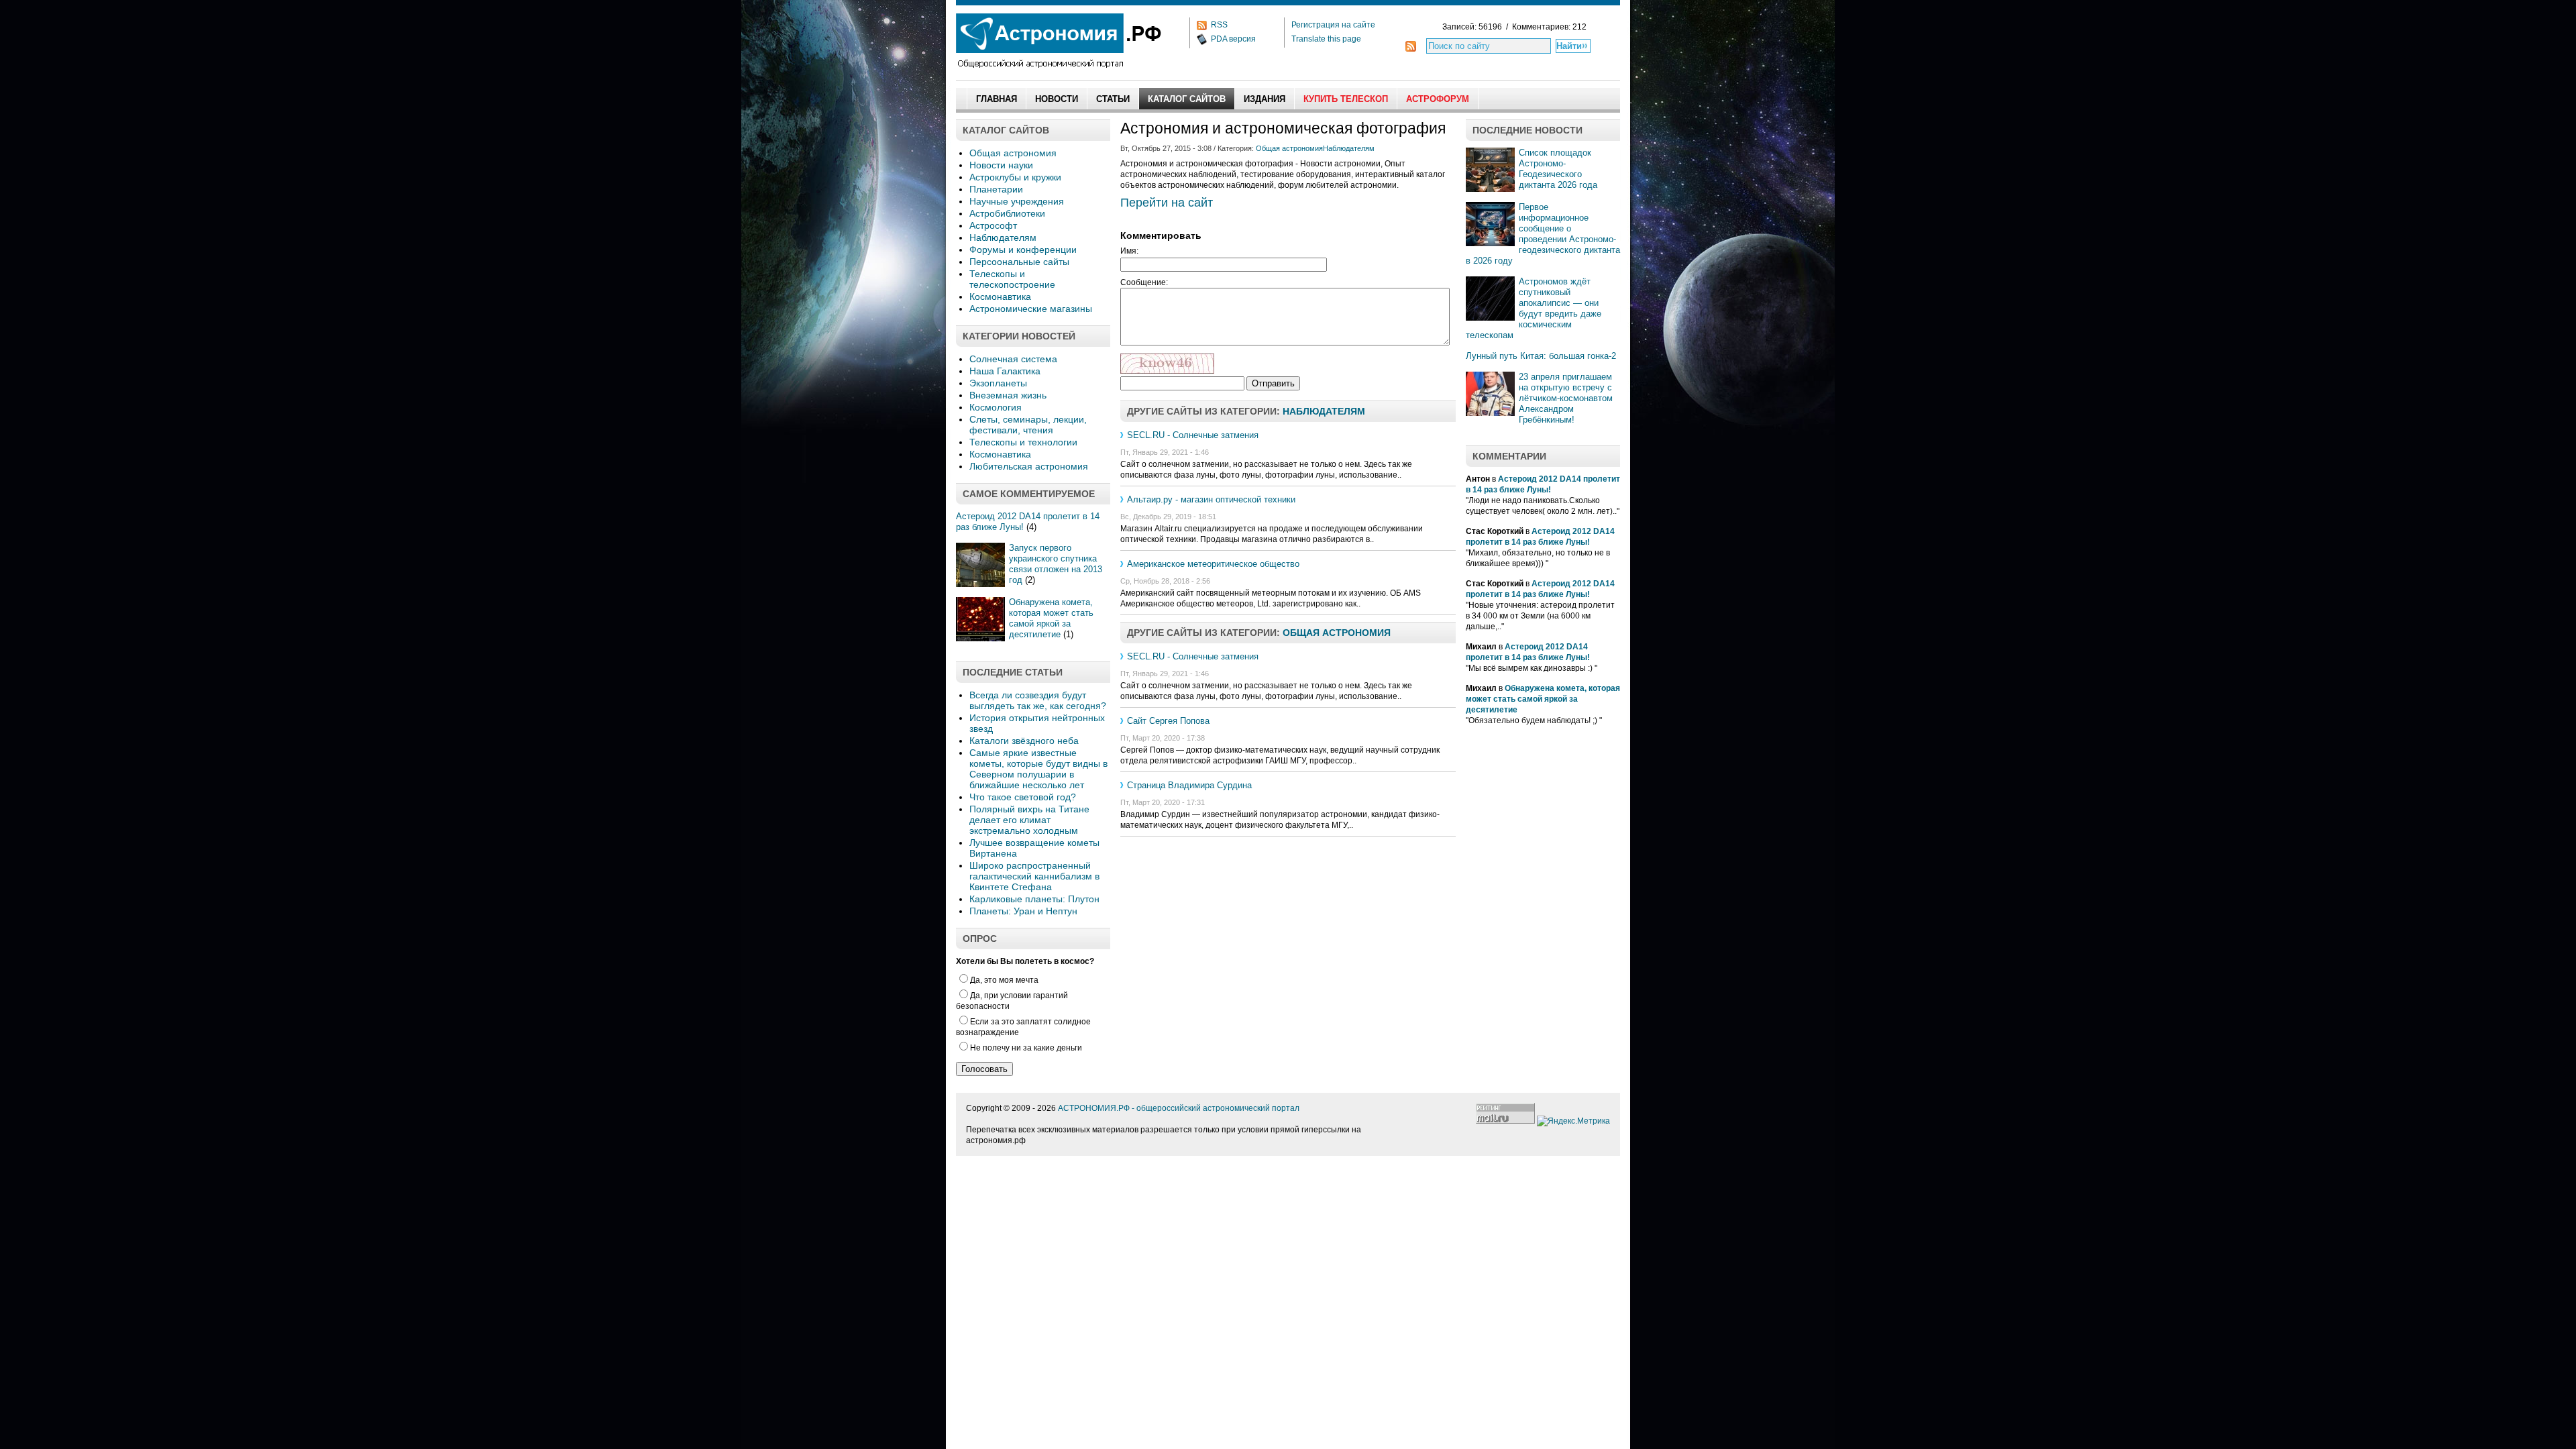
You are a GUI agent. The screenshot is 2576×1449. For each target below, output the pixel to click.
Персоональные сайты (1019, 262)
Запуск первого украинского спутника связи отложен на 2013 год (1056, 564)
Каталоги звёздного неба (1024, 741)
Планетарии (996, 189)
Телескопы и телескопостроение (1012, 279)
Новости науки (1001, 165)
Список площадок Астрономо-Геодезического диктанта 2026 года (1558, 169)
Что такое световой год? (1023, 797)
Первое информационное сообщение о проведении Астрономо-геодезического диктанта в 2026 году (1543, 234)
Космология (996, 407)
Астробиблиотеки (1007, 213)
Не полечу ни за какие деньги (1026, 1048)
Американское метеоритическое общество (1213, 564)
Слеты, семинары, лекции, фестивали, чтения (1028, 425)
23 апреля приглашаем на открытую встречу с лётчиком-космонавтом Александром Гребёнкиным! (1566, 398)
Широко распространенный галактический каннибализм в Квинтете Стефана (1034, 876)
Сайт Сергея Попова (1168, 721)
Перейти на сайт (1167, 203)
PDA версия (1233, 39)
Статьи (1113, 99)
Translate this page (1326, 39)
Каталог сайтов (1187, 99)
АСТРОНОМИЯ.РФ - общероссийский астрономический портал (1179, 1108)
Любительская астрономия (1029, 466)
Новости (1057, 99)
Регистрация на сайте (1333, 25)
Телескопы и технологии (1023, 442)
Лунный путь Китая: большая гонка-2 (1541, 356)
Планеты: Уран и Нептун (1023, 911)
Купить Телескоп (1346, 99)
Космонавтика (1000, 297)
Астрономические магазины (1031, 309)
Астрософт (993, 225)
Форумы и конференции (1023, 250)
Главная (997, 99)
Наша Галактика (1005, 371)
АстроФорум (1438, 99)
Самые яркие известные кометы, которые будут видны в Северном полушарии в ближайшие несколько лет (1038, 769)
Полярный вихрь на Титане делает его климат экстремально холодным (1029, 820)
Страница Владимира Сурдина (1189, 785)
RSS (1219, 25)
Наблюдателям (1003, 237)
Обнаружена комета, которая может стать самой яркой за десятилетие (1051, 618)
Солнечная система (1013, 359)
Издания (1265, 99)
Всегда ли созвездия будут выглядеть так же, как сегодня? (1038, 700)
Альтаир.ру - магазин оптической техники (1211, 499)
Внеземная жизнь (1008, 395)
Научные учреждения (1017, 201)
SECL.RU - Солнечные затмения (1193, 435)
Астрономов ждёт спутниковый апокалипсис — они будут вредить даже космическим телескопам (1534, 308)
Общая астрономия (1013, 153)
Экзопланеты (998, 383)
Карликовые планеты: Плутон (1034, 899)
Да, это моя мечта (1004, 980)
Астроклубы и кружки (1015, 177)
